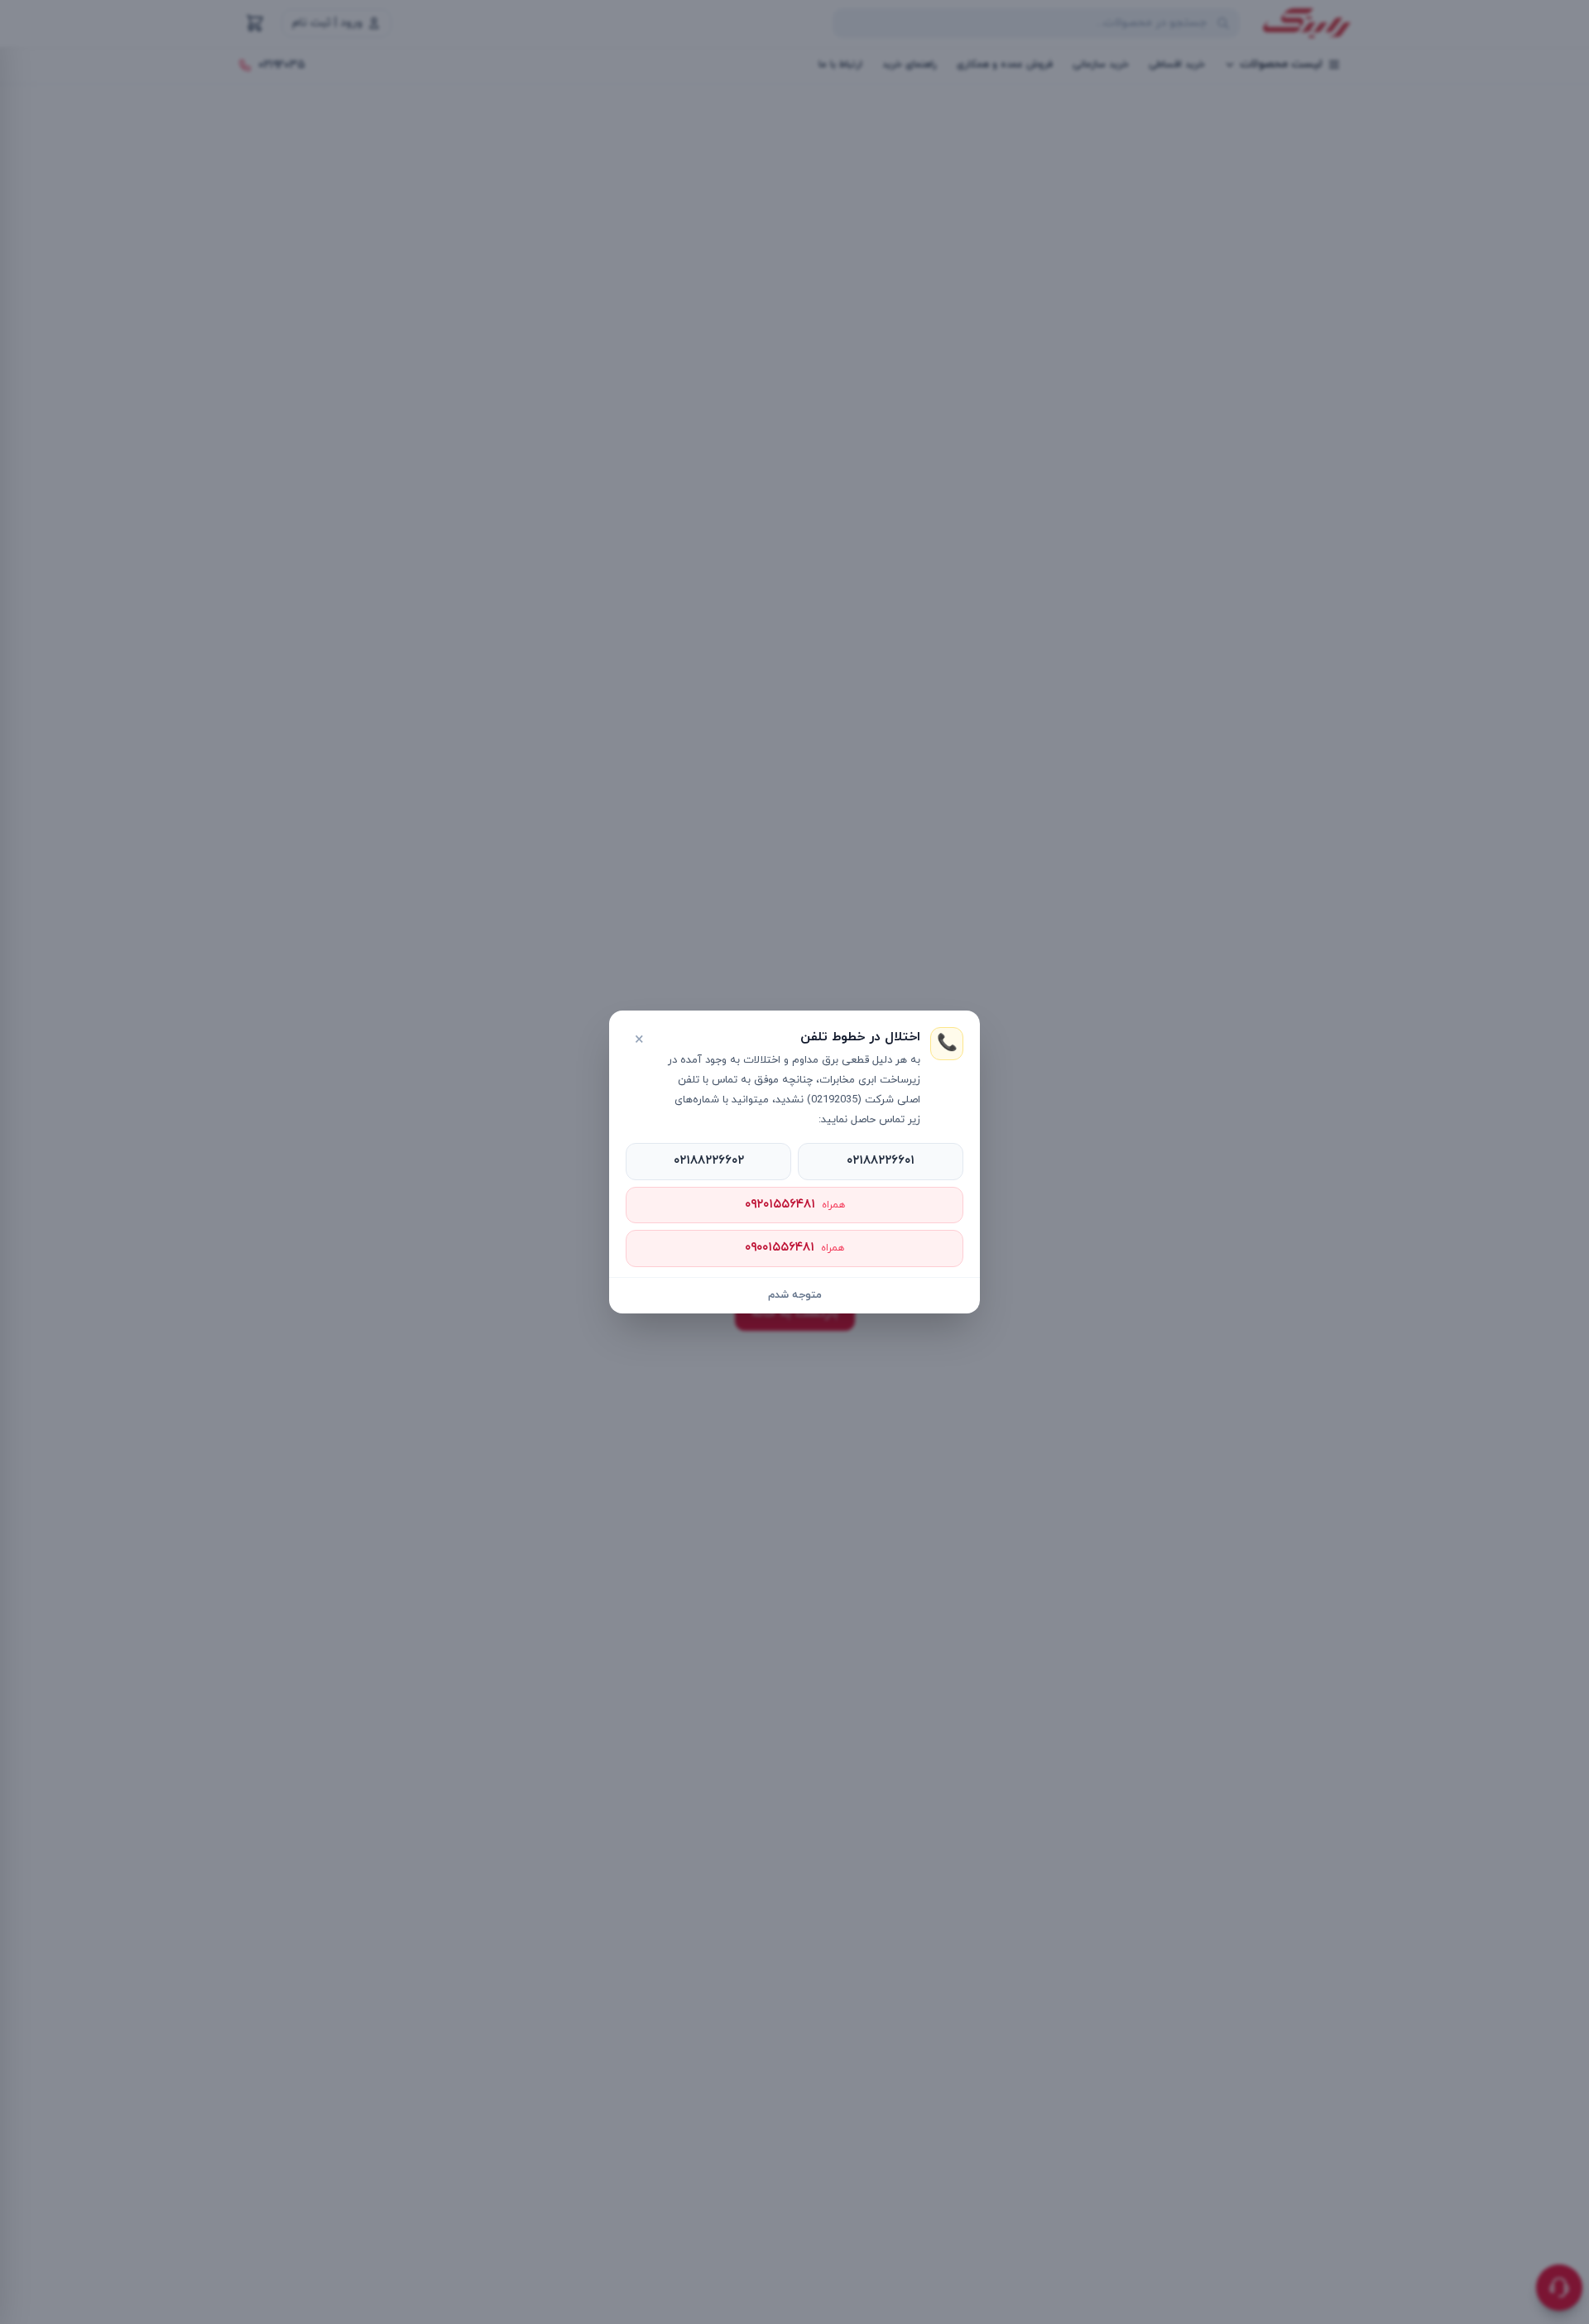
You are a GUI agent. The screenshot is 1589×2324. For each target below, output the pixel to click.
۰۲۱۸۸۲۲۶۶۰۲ (709, 1161)
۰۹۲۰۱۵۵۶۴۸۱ (795, 1205)
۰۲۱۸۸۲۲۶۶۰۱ (881, 1161)
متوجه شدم (795, 1295)
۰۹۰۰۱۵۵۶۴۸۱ (794, 1248)
